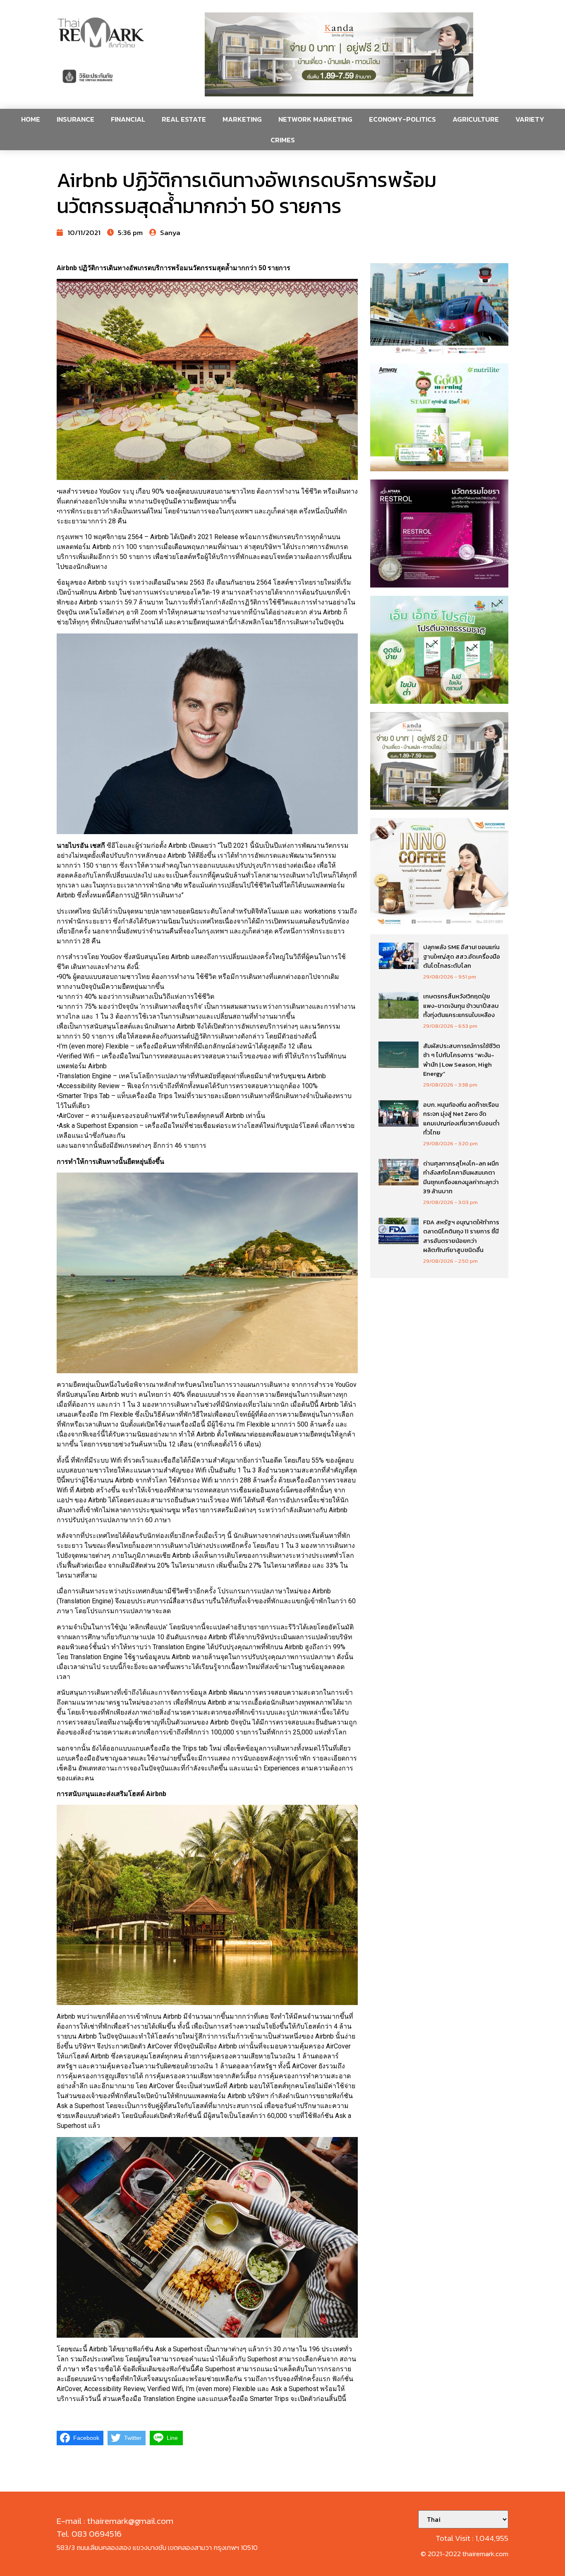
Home (31, 119)
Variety (530, 119)
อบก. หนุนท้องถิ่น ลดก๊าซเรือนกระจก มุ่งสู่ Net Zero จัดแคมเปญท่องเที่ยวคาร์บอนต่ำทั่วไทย (461, 1119)
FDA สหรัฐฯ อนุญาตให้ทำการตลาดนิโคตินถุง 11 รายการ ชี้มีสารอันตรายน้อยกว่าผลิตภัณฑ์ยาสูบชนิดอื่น (461, 1236)
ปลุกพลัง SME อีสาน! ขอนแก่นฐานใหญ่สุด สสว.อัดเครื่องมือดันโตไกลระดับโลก (462, 956)
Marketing (242, 119)
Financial (128, 119)
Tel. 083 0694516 (89, 2534)
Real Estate (184, 119)
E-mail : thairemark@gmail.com (115, 2521)
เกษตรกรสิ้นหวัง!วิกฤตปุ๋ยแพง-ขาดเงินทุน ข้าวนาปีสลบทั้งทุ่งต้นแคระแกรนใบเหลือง (461, 1005)
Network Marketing (315, 119)
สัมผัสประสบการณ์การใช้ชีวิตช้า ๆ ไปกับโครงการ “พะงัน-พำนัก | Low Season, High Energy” (462, 1060)
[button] (339, 54)
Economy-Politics (402, 119)
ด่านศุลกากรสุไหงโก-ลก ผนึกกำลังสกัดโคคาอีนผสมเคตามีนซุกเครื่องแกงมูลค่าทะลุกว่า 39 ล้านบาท (461, 1177)
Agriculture (476, 119)
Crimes (283, 140)
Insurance (75, 119)
